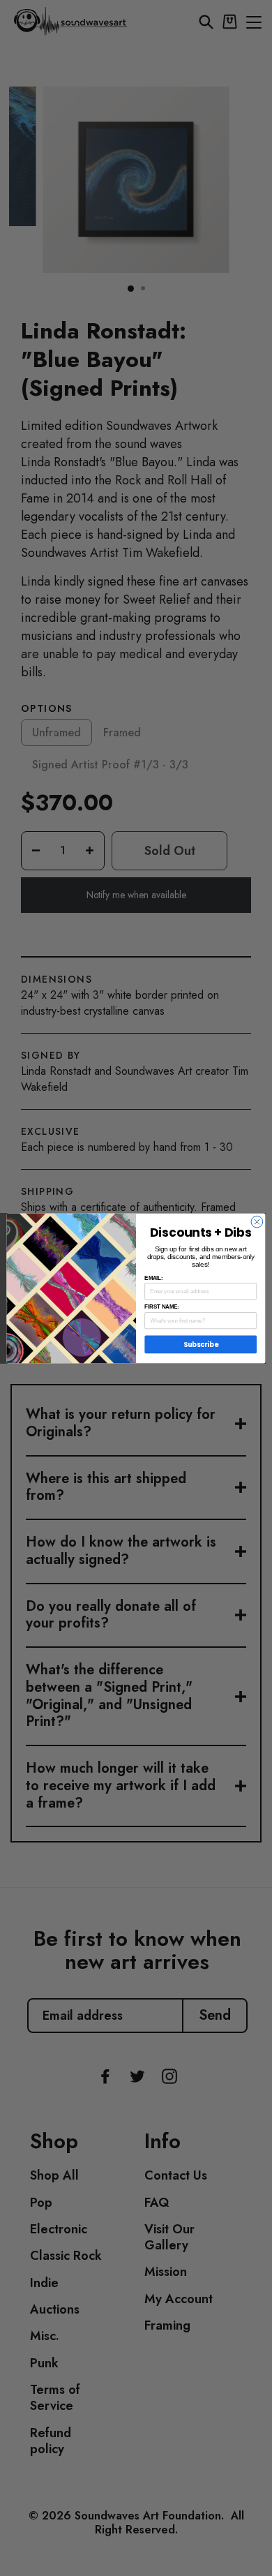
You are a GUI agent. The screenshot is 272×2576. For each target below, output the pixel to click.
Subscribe (201, 1344)
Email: (153, 1277)
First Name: (161, 1306)
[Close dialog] (257, 1222)
